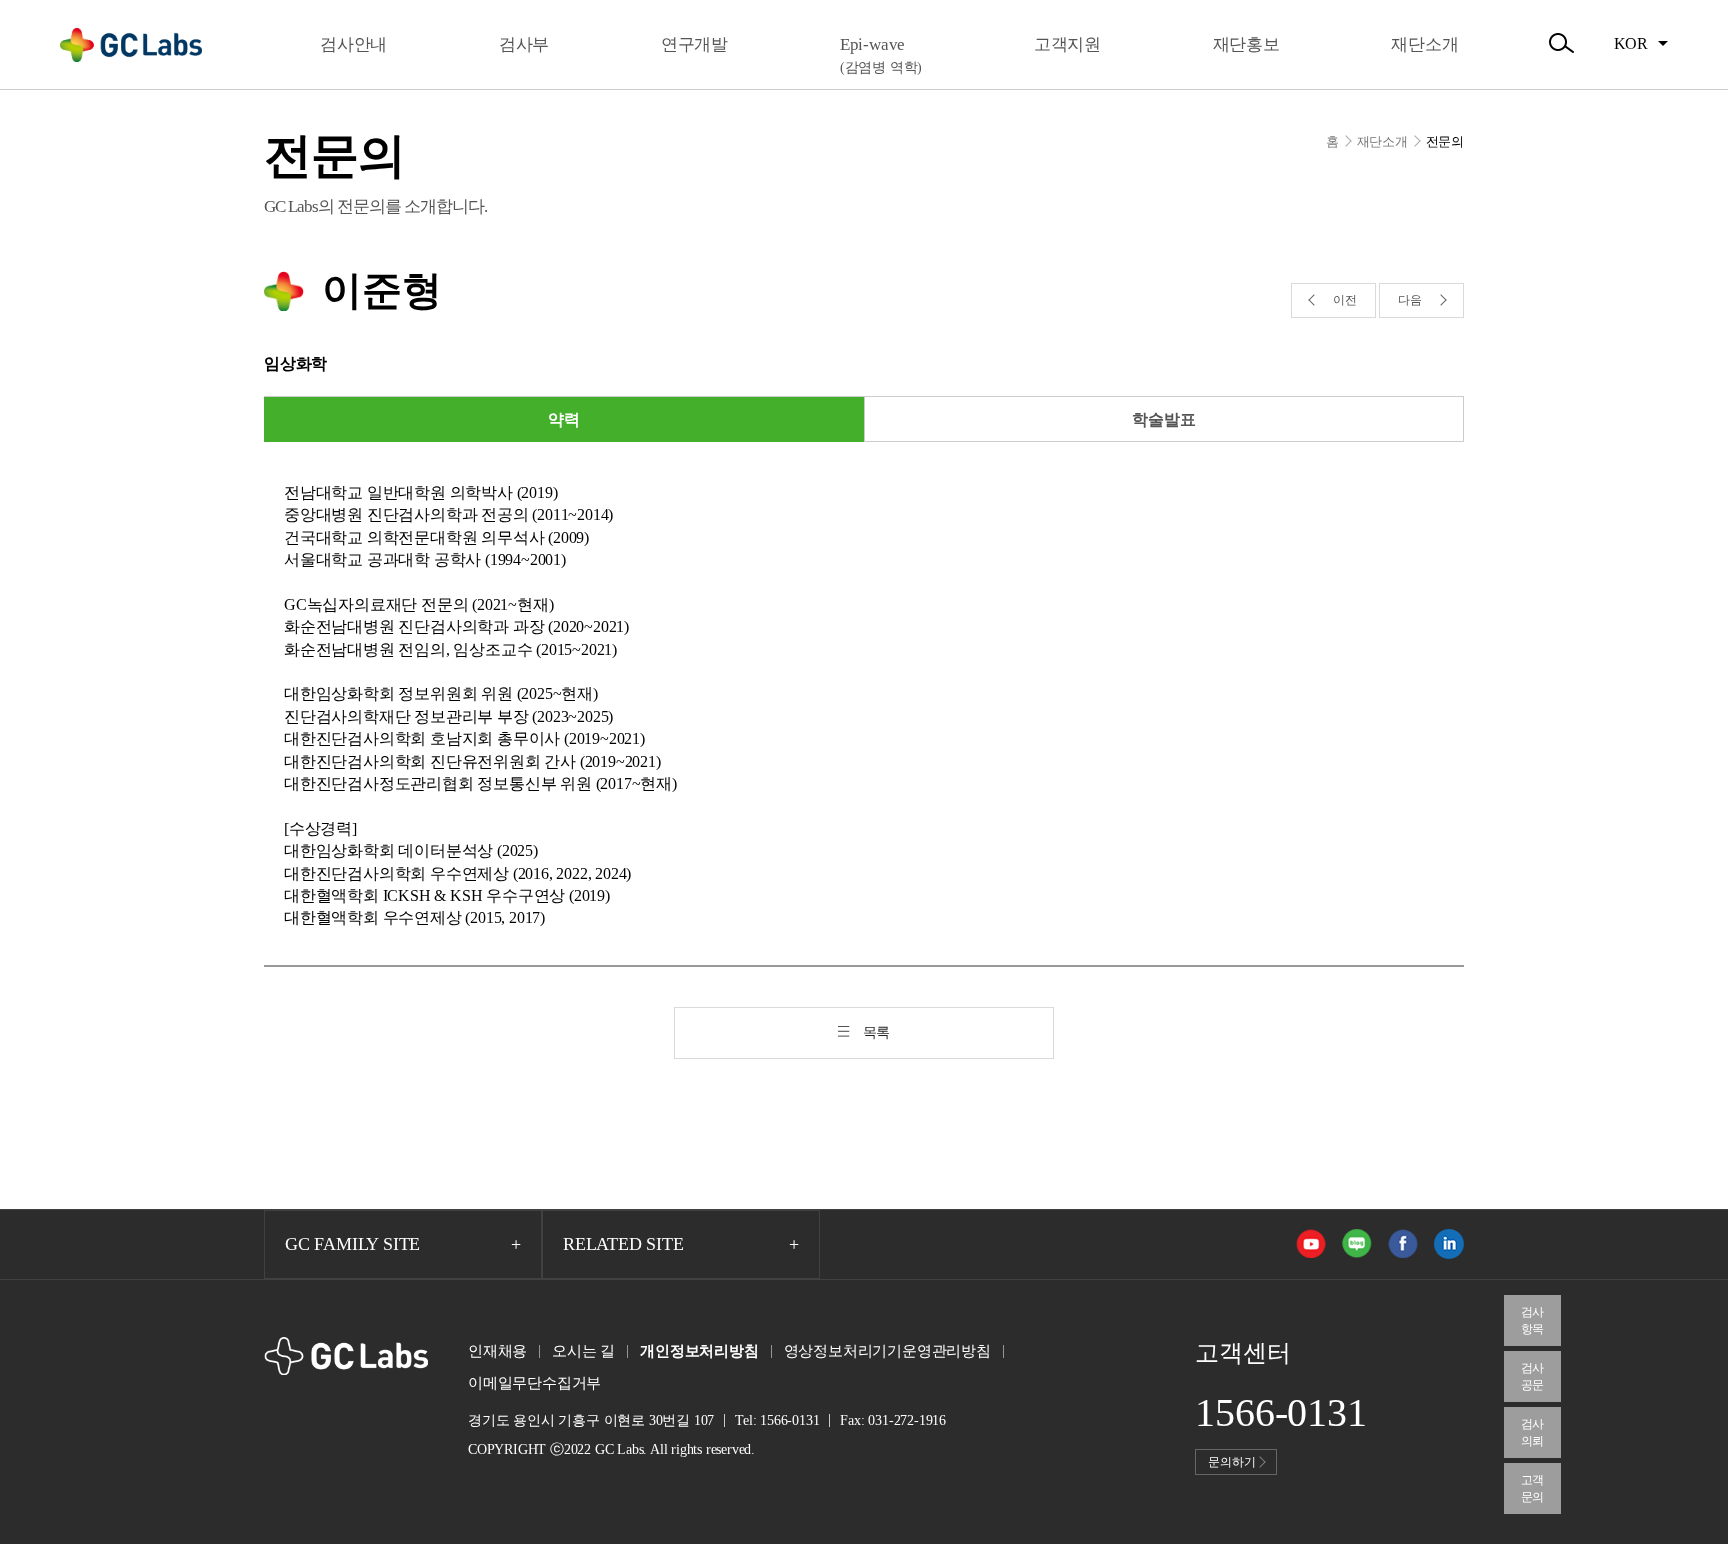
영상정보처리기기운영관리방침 (887, 1351)
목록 (877, 1032)
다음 (1410, 300)
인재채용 (497, 1351)
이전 (1345, 300)
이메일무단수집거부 (534, 1383)
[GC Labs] (131, 45)
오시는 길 (583, 1351)
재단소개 (1382, 141)
